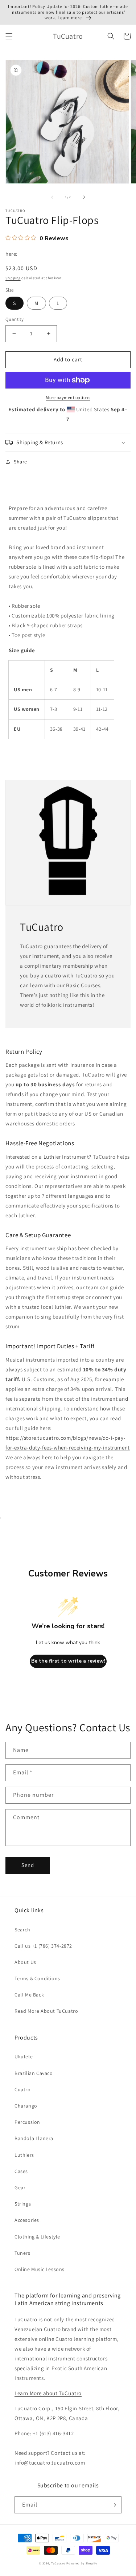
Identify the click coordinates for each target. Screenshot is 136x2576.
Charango (26, 2106)
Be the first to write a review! (68, 1661)
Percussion (27, 2122)
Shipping (13, 278)
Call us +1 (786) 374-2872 (43, 1946)
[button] (9, 36)
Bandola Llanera (34, 2138)
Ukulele (24, 2057)
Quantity (15, 319)
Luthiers (24, 2155)
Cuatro (23, 2089)
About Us (25, 1962)
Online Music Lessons (40, 2269)
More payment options (68, 397)
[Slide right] (84, 197)
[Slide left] (52, 197)
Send (28, 1865)
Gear (20, 2187)
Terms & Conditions (37, 1978)
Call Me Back (29, 1995)
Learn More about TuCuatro (48, 2393)
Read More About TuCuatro (46, 2011)
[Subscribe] (113, 2505)
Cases (21, 2171)
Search (22, 1930)
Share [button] (20, 462)
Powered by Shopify (82, 2563)
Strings (23, 2204)
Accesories (27, 2220)
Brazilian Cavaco (34, 2073)
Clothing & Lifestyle (37, 2237)
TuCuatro (58, 2563)
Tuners (22, 2253)
